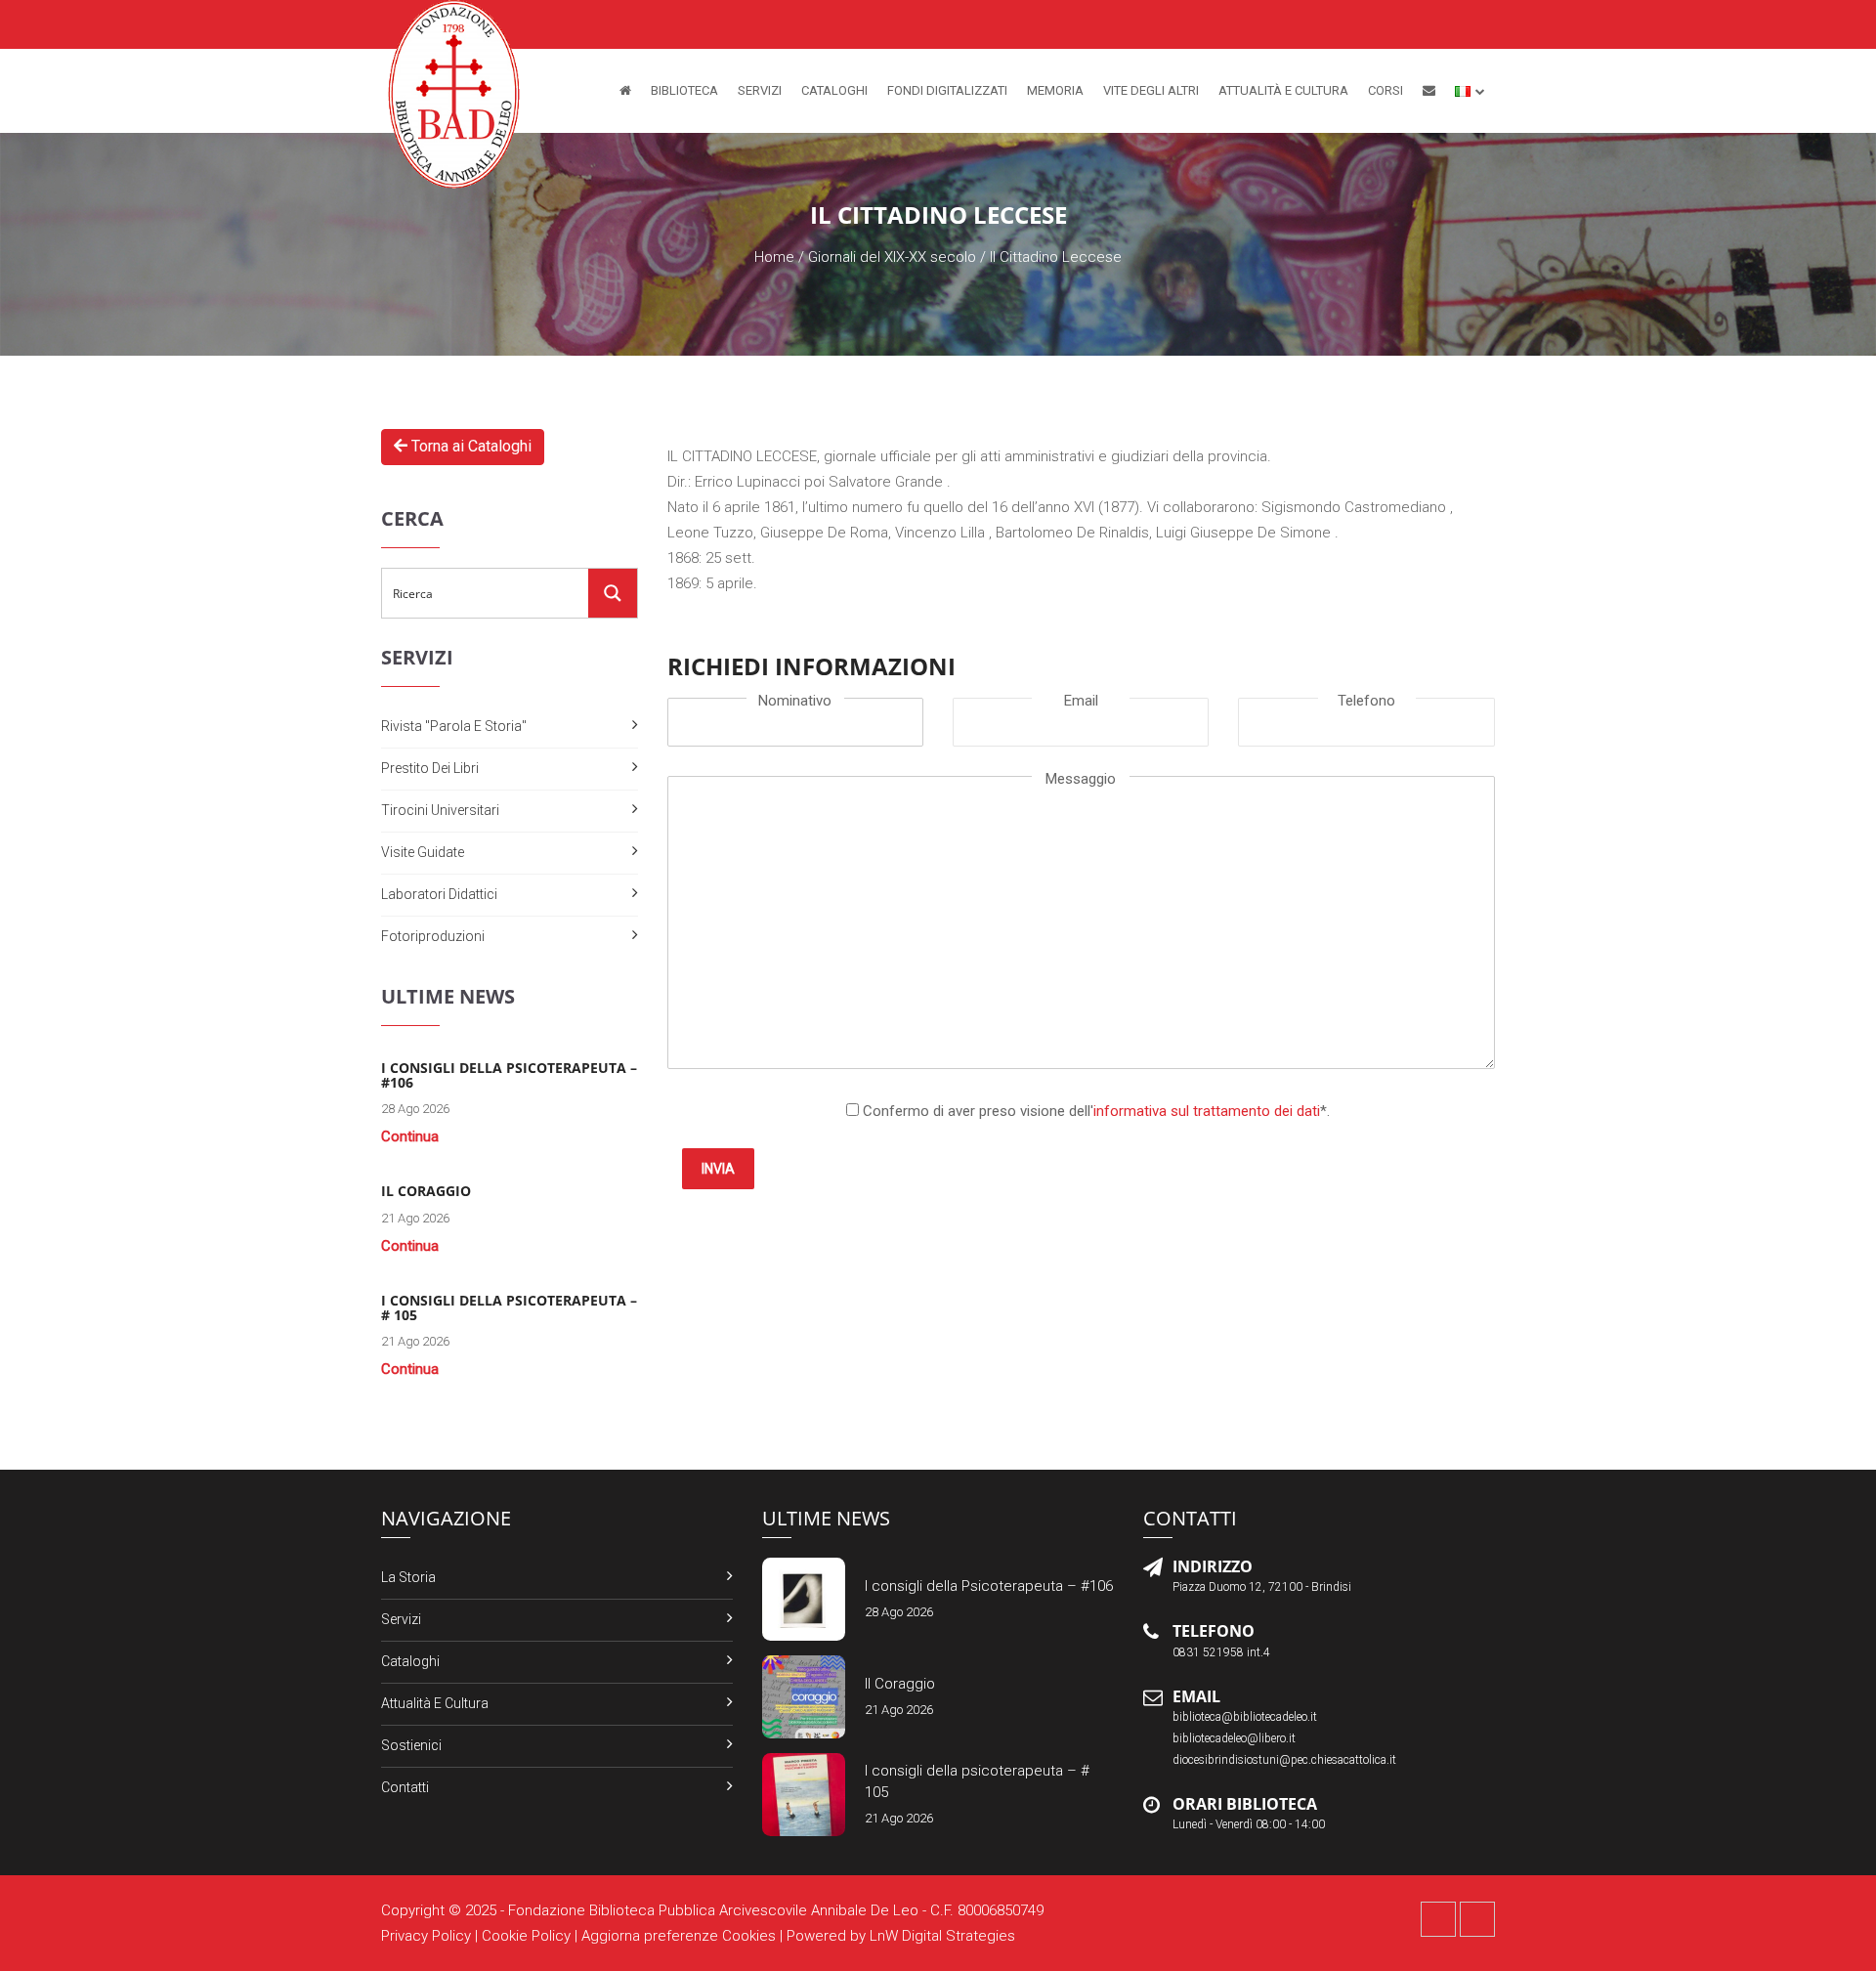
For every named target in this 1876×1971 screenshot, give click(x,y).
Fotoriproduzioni (433, 936)
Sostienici (411, 1745)
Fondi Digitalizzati (947, 90)
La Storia (408, 1577)
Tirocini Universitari (440, 810)
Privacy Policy (426, 1936)
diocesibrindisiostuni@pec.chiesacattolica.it (1284, 1760)
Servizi (760, 90)
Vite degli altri (1151, 90)
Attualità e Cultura (1283, 90)
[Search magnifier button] (613, 593)
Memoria (1055, 90)
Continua (410, 1136)
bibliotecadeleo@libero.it (1234, 1738)
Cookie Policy (526, 1936)
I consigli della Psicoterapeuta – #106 (989, 1586)
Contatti (405, 1787)
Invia (718, 1169)
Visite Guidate (423, 852)
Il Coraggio (900, 1684)
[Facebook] (1438, 1919)
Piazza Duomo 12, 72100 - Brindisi (1262, 1587)
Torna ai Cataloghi (469, 446)
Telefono (1366, 701)
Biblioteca (684, 90)
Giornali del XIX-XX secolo (892, 257)
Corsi (1386, 90)
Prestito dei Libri (430, 768)
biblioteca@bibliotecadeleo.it (1245, 1717)
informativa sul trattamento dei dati (1207, 1111)
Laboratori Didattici (439, 894)
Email (1081, 701)
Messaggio (1081, 779)
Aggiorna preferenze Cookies (679, 1936)
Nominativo (795, 701)
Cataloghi (834, 90)
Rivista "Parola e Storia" (454, 726)
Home (774, 257)
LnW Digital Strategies (942, 1936)
